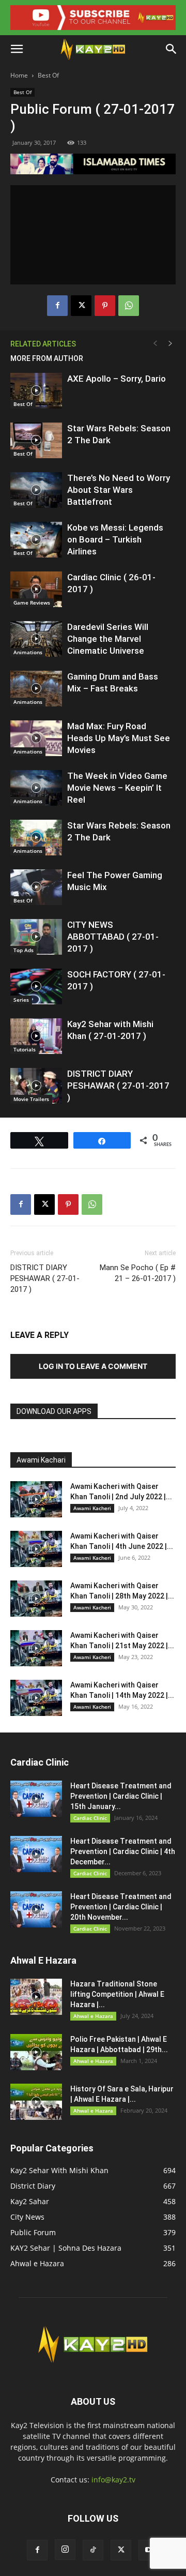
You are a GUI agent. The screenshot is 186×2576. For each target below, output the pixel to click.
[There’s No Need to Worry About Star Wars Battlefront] (36, 490)
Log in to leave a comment (93, 1366)
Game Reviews (32, 602)
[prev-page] (155, 344)
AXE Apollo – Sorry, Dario (117, 379)
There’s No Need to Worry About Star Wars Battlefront (119, 490)
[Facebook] (57, 306)
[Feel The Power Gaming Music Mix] (36, 887)
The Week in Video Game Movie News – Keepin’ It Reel (117, 788)
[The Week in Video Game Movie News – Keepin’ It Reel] (36, 788)
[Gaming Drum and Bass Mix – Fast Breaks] (36, 689)
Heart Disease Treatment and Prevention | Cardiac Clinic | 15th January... (121, 1796)
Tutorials (25, 1049)
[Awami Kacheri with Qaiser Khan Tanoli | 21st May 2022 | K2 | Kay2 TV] (36, 1648)
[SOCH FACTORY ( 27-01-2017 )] (36, 986)
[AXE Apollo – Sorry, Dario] (36, 391)
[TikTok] (93, 2550)
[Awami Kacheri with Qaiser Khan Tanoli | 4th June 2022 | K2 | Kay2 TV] (36, 1549)
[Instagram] (65, 2550)
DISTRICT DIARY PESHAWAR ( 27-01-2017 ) (118, 1086)
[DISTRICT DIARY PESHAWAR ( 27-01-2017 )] (36, 1086)
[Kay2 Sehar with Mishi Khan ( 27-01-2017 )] (36, 1036)
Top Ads (24, 950)
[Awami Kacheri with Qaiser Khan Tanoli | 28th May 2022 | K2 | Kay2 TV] (36, 1599)
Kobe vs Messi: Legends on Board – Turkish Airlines (115, 539)
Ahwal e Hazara (93, 2016)
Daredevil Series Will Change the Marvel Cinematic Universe (108, 639)
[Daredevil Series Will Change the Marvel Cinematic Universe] (36, 639)
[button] (17, 49)
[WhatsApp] (129, 306)
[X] (81, 306)
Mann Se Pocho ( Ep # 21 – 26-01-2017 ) (138, 1273)
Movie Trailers (31, 1099)
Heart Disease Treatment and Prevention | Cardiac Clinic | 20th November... (121, 1907)
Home (19, 75)
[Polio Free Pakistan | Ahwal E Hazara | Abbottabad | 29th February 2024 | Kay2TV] (36, 2052)
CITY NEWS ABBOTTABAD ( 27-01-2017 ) (113, 937)
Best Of (48, 75)
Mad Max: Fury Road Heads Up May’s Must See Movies (119, 738)
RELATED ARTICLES (43, 344)
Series (21, 1000)
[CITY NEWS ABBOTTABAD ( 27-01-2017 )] (36, 937)
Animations (28, 652)
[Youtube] (149, 2550)
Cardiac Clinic (90, 1818)
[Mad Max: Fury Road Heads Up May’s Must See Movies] (36, 738)
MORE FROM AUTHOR (47, 358)
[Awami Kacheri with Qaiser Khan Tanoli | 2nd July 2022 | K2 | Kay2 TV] (36, 1499)
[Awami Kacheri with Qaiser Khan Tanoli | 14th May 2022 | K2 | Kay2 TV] (36, 1698)
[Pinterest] (105, 306)
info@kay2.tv (113, 2480)
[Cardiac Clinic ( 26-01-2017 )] (36, 589)
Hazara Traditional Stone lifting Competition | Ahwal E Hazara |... (117, 1994)
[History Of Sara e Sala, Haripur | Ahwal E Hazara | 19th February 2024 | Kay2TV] (36, 2102)
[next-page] (171, 344)
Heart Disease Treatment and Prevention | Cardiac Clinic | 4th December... (123, 1851)
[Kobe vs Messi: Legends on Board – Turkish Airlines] (36, 540)
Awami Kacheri (92, 1508)
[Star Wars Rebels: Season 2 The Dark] (36, 440)
